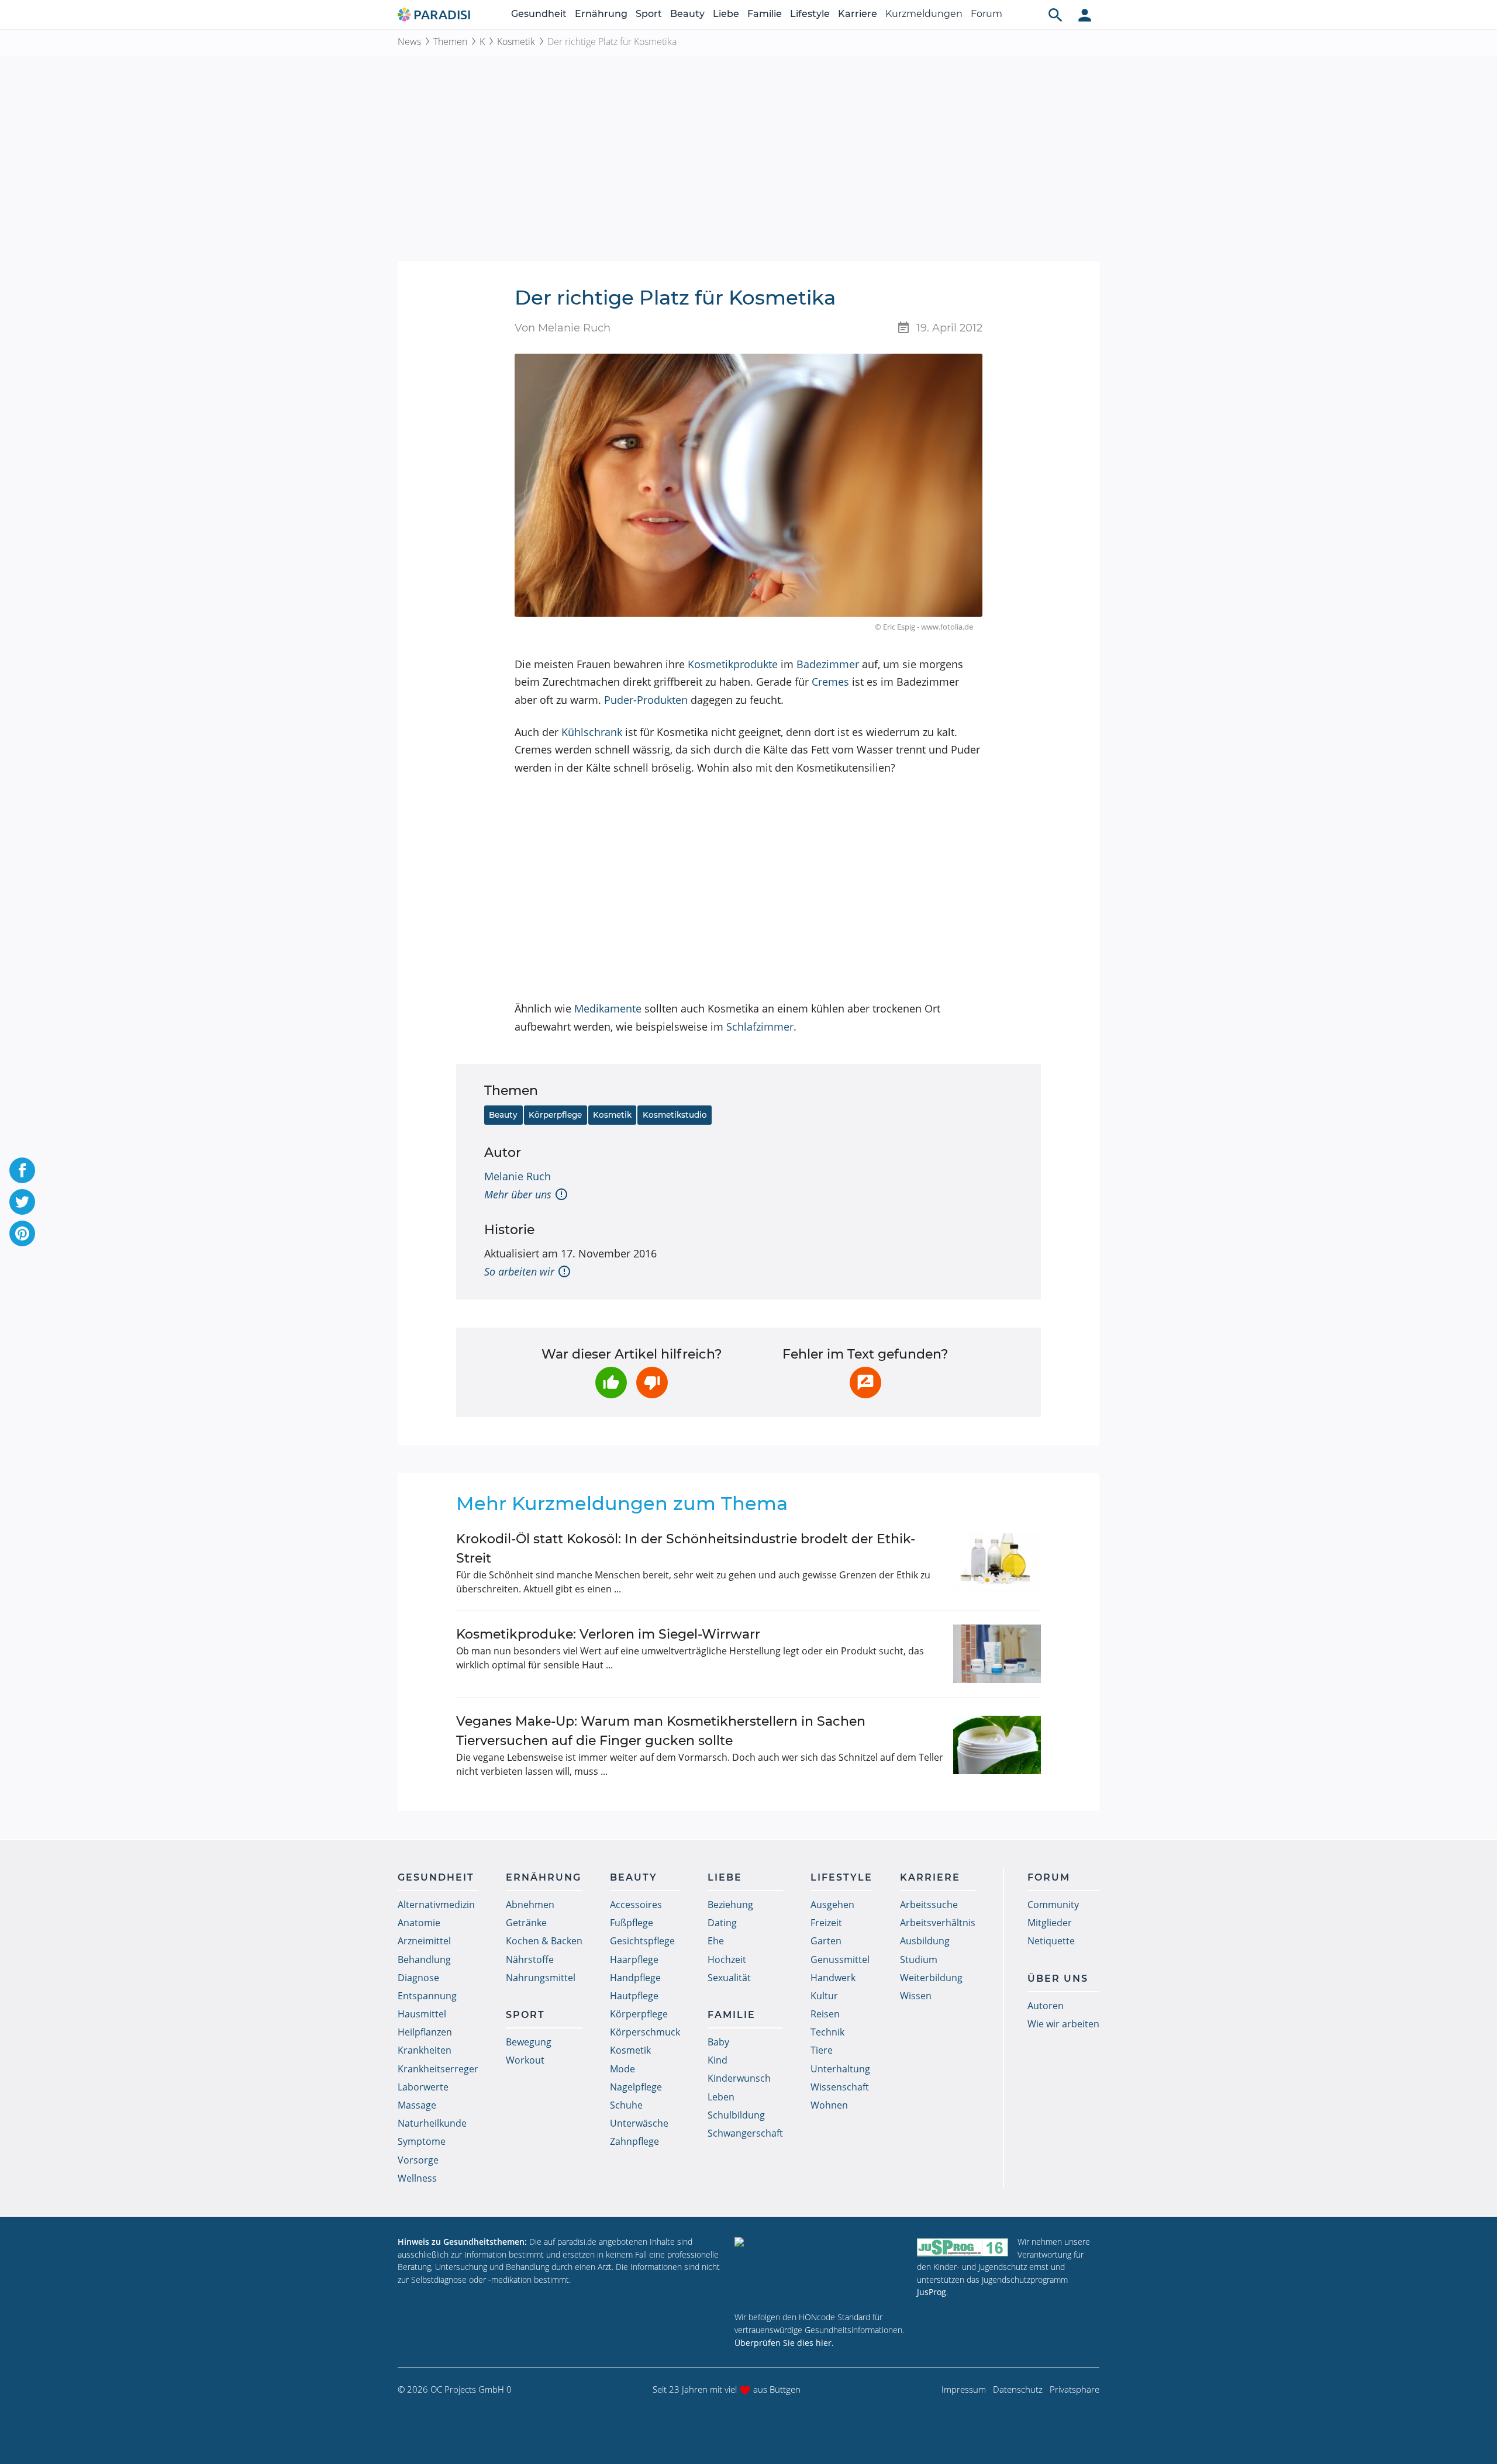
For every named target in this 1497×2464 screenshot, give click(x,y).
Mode (622, 2069)
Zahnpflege (634, 2141)
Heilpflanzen (425, 2032)
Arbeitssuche (929, 1905)
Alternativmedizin (436, 1905)
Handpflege (635, 1978)
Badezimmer (828, 664)
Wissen (916, 1996)
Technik (827, 2032)
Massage (417, 2105)
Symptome (422, 2141)
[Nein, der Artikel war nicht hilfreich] (652, 1383)
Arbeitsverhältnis (938, 1923)
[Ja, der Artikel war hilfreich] (611, 1383)
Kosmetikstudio (675, 1115)
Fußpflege (632, 1923)
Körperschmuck (645, 2032)
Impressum (964, 2389)
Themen (450, 42)
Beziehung (730, 1905)
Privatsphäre (1075, 2389)
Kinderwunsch (739, 2078)
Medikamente (608, 1008)
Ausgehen (832, 1905)
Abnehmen (530, 1905)
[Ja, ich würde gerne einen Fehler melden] (865, 1383)
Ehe (716, 1941)
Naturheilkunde (432, 2123)
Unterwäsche (639, 2123)
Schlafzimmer (760, 1027)
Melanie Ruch (518, 1176)
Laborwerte (423, 2087)
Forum (986, 14)
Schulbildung (736, 2115)
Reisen (825, 2014)
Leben (721, 2097)
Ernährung (601, 14)
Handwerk (833, 1978)
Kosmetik (516, 42)
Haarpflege (634, 1960)
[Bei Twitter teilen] (22, 1202)
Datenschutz (1018, 2389)
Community (1053, 1905)
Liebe (726, 14)
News (409, 42)
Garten (826, 1941)
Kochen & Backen (544, 1941)
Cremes (830, 682)
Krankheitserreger (438, 2069)
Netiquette (1051, 1941)
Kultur (824, 1996)
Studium (919, 1960)
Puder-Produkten (646, 700)
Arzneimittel (424, 1941)
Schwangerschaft (745, 2133)
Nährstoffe (530, 1960)
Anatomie (419, 1923)
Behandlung (424, 1960)
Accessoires (636, 1905)
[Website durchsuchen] (1056, 15)
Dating (722, 1923)
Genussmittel (840, 1960)
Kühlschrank (592, 732)
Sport (649, 14)
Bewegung (529, 2042)
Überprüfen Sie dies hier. (784, 2343)
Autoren (1046, 2006)
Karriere (858, 14)
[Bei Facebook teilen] (22, 1170)
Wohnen (829, 2105)
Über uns (1058, 1979)
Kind (718, 2060)
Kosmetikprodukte (733, 664)
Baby (718, 2042)
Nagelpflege (636, 2087)
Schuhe (626, 2105)
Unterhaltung (840, 2069)
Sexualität (729, 1978)
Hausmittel (422, 2014)
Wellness (417, 2178)
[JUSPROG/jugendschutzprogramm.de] (963, 2247)
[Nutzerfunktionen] (1085, 15)
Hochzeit (727, 1960)
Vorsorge (418, 2160)
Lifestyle (810, 14)
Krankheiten (425, 2050)
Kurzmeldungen (924, 14)
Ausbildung (925, 1941)
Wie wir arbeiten (1063, 2024)
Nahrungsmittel (541, 1978)
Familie (765, 14)
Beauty (687, 14)
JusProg (932, 2292)
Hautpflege (634, 1996)
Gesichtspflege (642, 1941)
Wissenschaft (840, 2087)
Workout (525, 2060)
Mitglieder (1050, 1923)
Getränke (526, 1923)
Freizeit (826, 1923)
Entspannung (427, 1996)
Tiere (822, 2050)
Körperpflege (555, 1115)
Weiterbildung (931, 1978)
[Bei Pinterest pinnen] (22, 1233)
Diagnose (418, 1978)
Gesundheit (539, 14)
